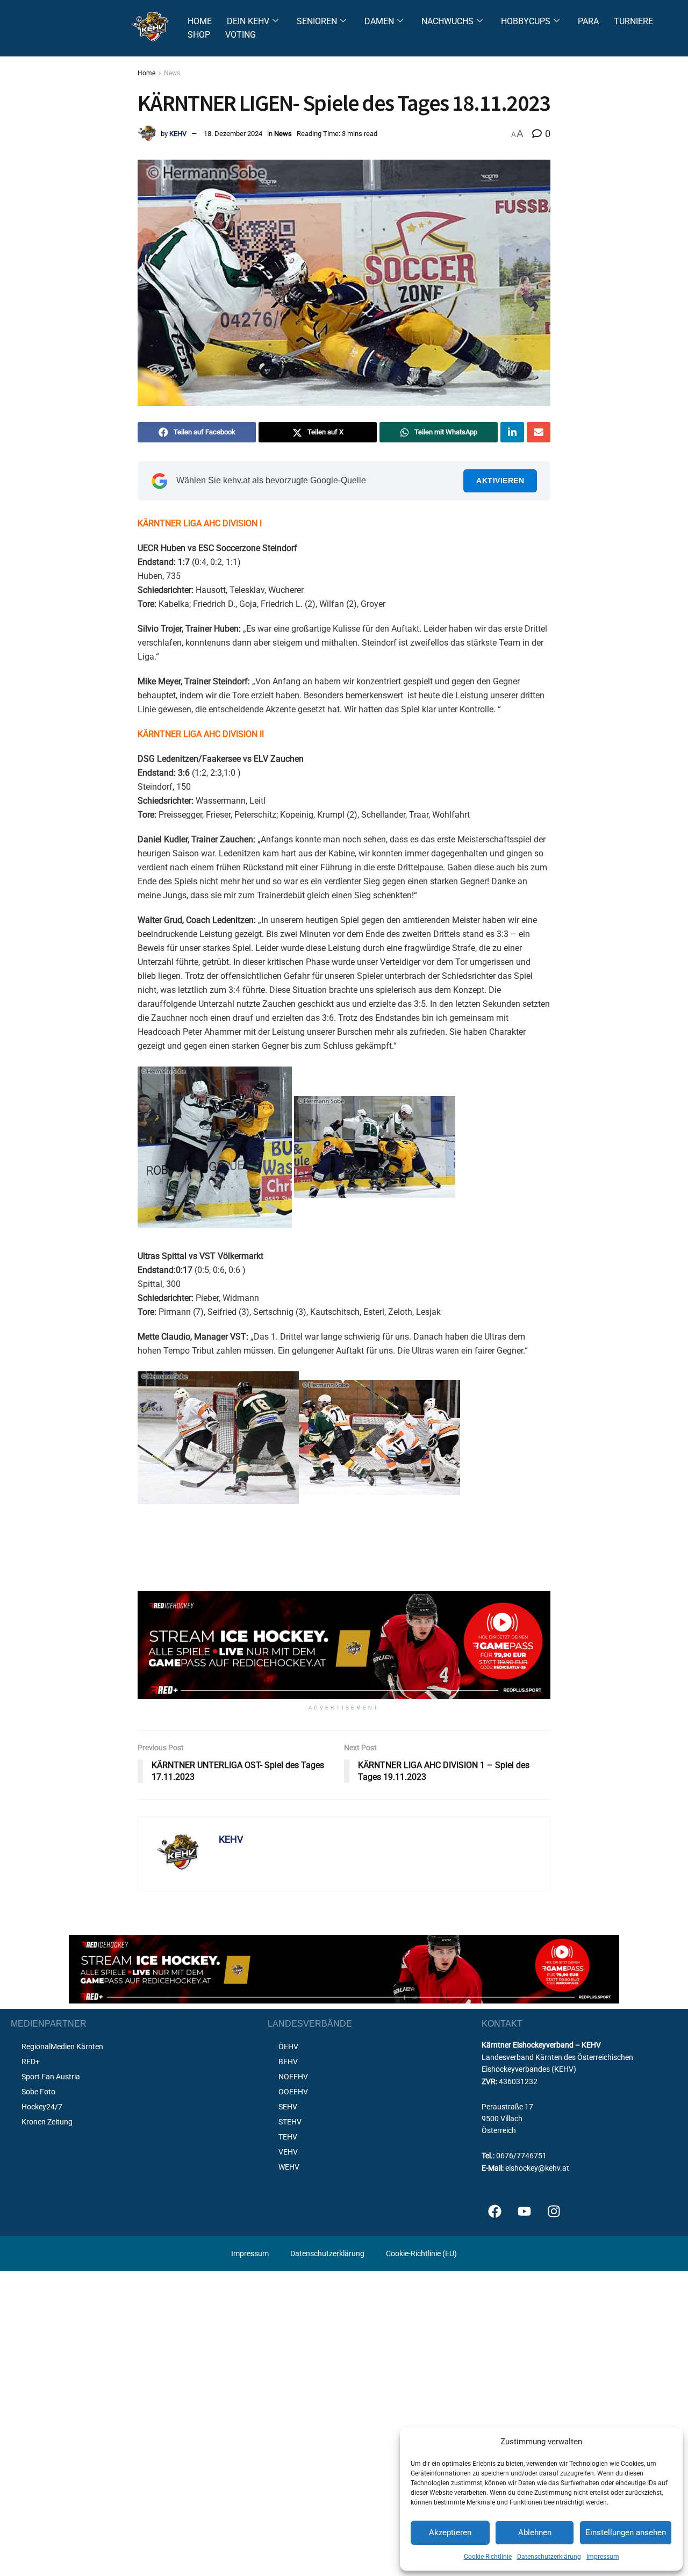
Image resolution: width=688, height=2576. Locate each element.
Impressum (603, 2557)
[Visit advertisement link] (344, 1645)
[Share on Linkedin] (512, 432)
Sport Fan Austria (51, 2077)
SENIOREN (317, 21)
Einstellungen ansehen (626, 2532)
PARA (588, 21)
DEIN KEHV (248, 21)
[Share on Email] (539, 432)
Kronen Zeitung (47, 2122)
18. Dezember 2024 (233, 134)
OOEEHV (293, 2092)
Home (146, 73)
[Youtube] (525, 2212)
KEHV (178, 134)
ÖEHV (288, 2047)
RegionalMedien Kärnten (62, 2047)
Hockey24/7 (42, 2107)
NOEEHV (293, 2077)
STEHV (290, 2122)
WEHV (289, 2167)
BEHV (288, 2062)
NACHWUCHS (447, 21)
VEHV (288, 2152)
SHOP (199, 35)
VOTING (241, 35)
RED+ (31, 2062)
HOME (200, 21)
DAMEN (379, 21)
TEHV (288, 2137)
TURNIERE (633, 21)
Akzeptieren (450, 2532)
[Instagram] (554, 2212)
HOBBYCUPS (526, 21)
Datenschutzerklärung (549, 2557)
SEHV (288, 2107)
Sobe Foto (38, 2092)
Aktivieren (500, 481)
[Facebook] (495, 2212)
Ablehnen (535, 2532)
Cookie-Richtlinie (488, 2557)
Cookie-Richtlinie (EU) (421, 2253)
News (172, 73)
